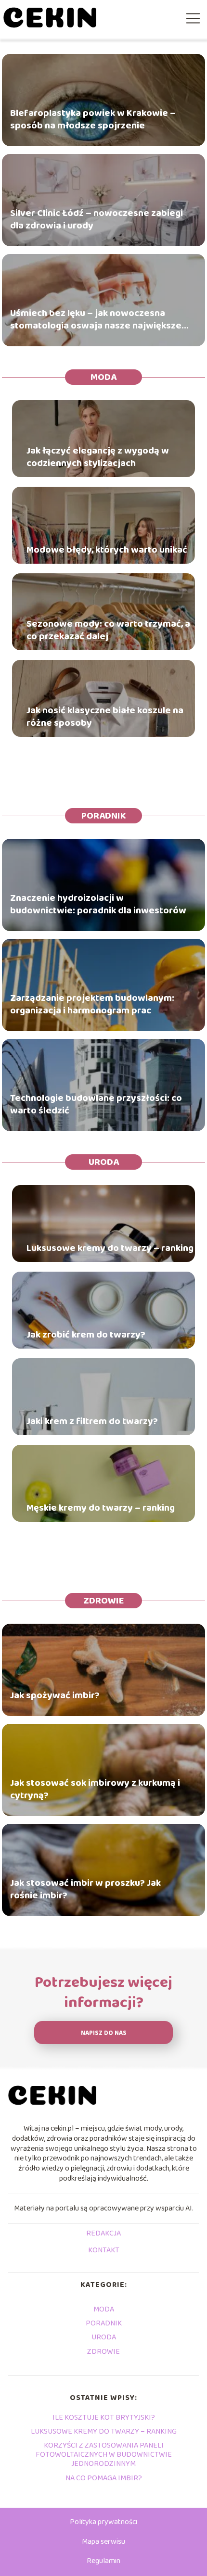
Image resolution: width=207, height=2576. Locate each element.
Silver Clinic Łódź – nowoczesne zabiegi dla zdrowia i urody (97, 219)
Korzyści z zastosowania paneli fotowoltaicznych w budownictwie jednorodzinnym (104, 2455)
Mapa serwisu (103, 2542)
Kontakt (104, 2251)
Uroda (104, 1162)
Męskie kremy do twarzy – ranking (101, 1508)
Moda (103, 377)
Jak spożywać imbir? (55, 1695)
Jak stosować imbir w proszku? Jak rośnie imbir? (85, 1889)
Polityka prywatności (103, 2522)
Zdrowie (103, 1601)
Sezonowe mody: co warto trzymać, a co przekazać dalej (108, 630)
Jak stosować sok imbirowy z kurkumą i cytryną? (95, 1789)
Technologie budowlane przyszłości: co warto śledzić (96, 1104)
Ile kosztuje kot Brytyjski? (104, 2418)
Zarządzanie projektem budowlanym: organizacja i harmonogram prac (92, 1004)
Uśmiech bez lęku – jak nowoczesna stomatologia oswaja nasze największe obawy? (96, 319)
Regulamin (103, 2561)
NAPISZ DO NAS (104, 2033)
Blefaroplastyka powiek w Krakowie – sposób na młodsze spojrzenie (93, 119)
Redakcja (103, 2234)
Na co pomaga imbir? (104, 2478)
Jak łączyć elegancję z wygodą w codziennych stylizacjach (98, 457)
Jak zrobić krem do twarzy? (86, 1335)
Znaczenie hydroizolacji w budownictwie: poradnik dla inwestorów (98, 904)
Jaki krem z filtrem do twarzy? (92, 1421)
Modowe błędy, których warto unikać (107, 550)
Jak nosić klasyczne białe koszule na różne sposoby (105, 717)
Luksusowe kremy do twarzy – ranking (110, 1248)
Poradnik (104, 816)
